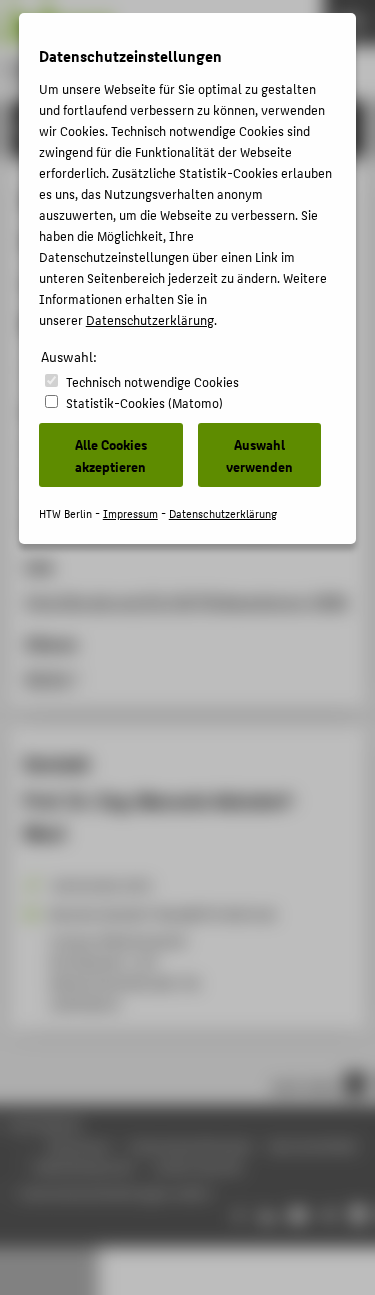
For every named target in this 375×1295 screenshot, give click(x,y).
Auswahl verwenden (259, 455)
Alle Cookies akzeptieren (111, 455)
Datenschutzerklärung (150, 319)
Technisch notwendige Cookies (152, 381)
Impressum (130, 513)
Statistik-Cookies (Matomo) (144, 402)
